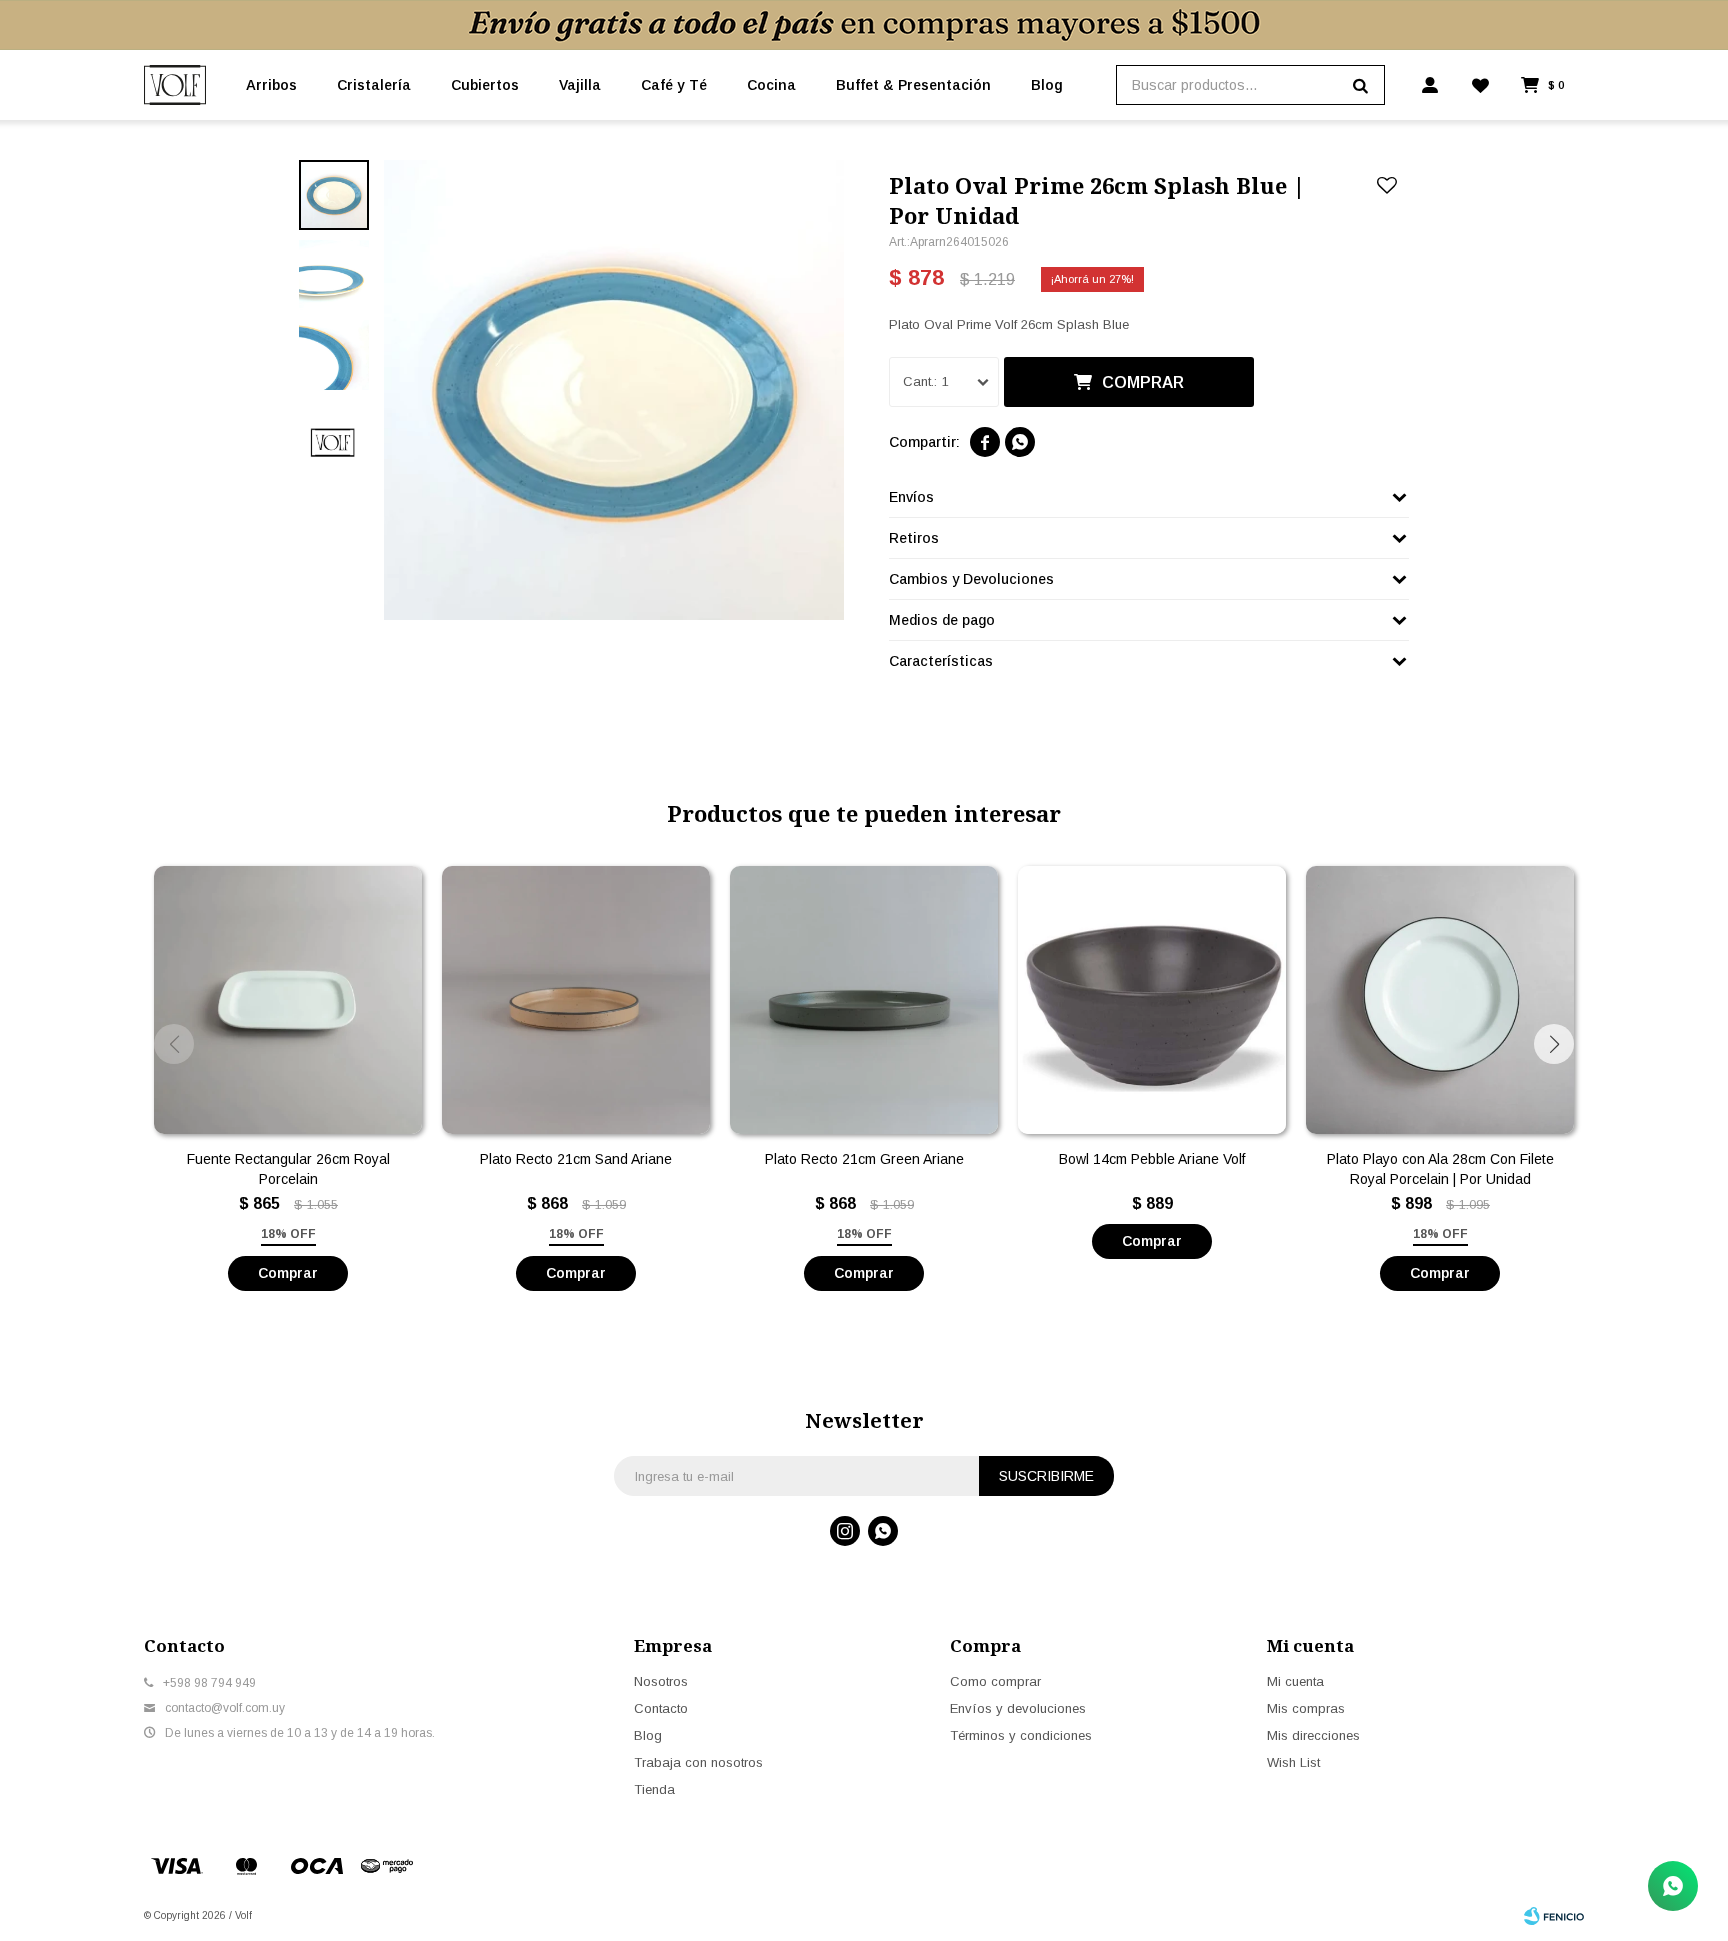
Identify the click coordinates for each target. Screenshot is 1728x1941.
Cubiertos (485, 85)
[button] (1554, 1044)
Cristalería (374, 85)
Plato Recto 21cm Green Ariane (864, 1159)
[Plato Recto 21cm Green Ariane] (864, 1000)
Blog (1047, 85)
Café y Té (674, 85)
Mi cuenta (1295, 1681)
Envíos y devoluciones (1018, 1708)
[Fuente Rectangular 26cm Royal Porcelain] (288, 1000)
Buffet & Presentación (913, 85)
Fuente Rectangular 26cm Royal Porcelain (288, 1169)
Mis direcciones (1313, 1735)
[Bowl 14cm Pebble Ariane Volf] (1152, 1000)
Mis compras (1306, 1708)
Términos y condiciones (1021, 1735)
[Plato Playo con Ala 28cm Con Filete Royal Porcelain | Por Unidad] (1440, 1000)
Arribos (271, 85)
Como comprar (995, 1681)
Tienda (654, 1789)
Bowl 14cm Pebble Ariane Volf (1152, 1159)
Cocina (771, 85)
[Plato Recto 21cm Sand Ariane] (576, 1000)
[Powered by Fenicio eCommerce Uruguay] (1554, 1916)
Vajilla (580, 85)
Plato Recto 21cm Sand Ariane (576, 1159)
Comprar (1143, 382)
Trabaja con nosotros (698, 1762)
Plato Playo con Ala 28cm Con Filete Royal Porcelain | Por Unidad (1440, 1169)
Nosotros (661, 1681)
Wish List (1293, 1762)
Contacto (661, 1708)
